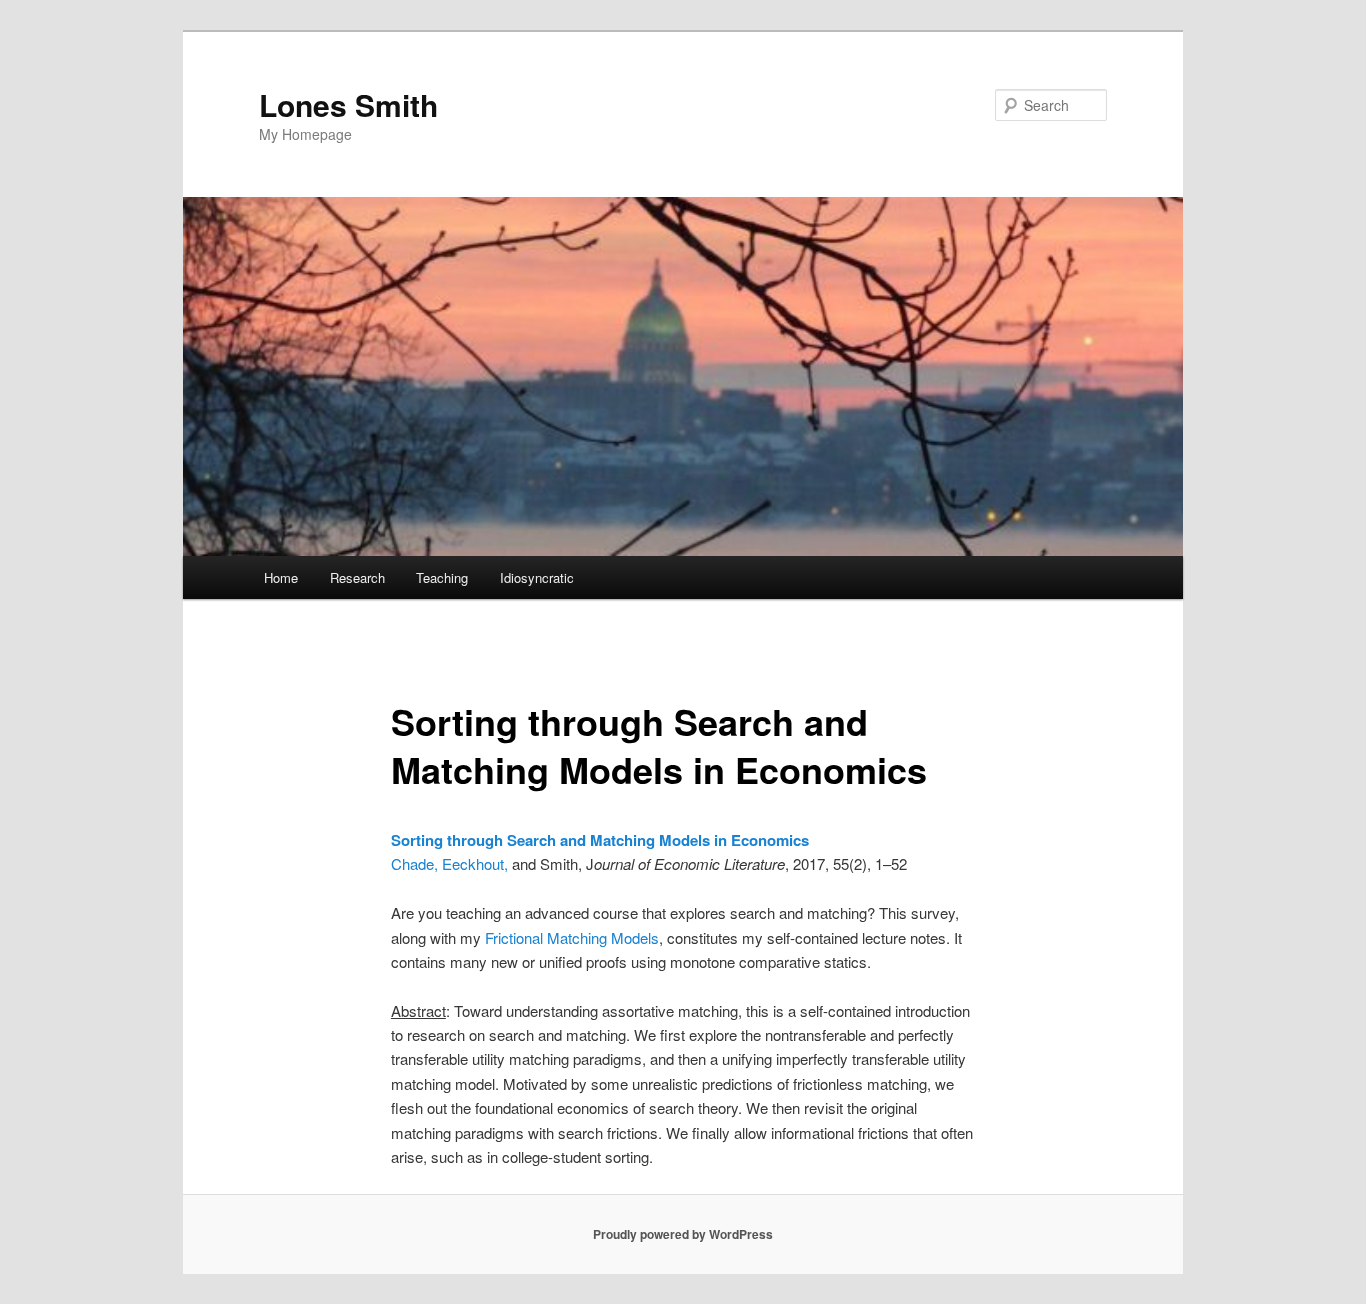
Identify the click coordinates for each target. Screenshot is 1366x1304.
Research (357, 577)
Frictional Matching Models (572, 937)
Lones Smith (348, 104)
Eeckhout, (477, 863)
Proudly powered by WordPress (683, 1234)
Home (281, 577)
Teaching (442, 577)
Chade (412, 863)
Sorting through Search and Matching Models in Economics (600, 840)
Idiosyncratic (537, 577)
